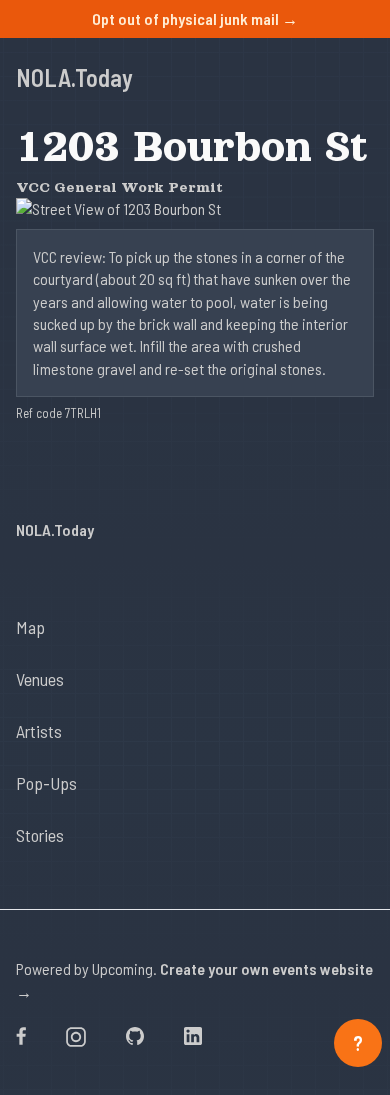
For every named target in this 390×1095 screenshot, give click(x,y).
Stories (40, 835)
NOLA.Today (74, 77)
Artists (39, 731)
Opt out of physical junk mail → (195, 18)
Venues (40, 679)
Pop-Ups (46, 783)
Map (30, 627)
